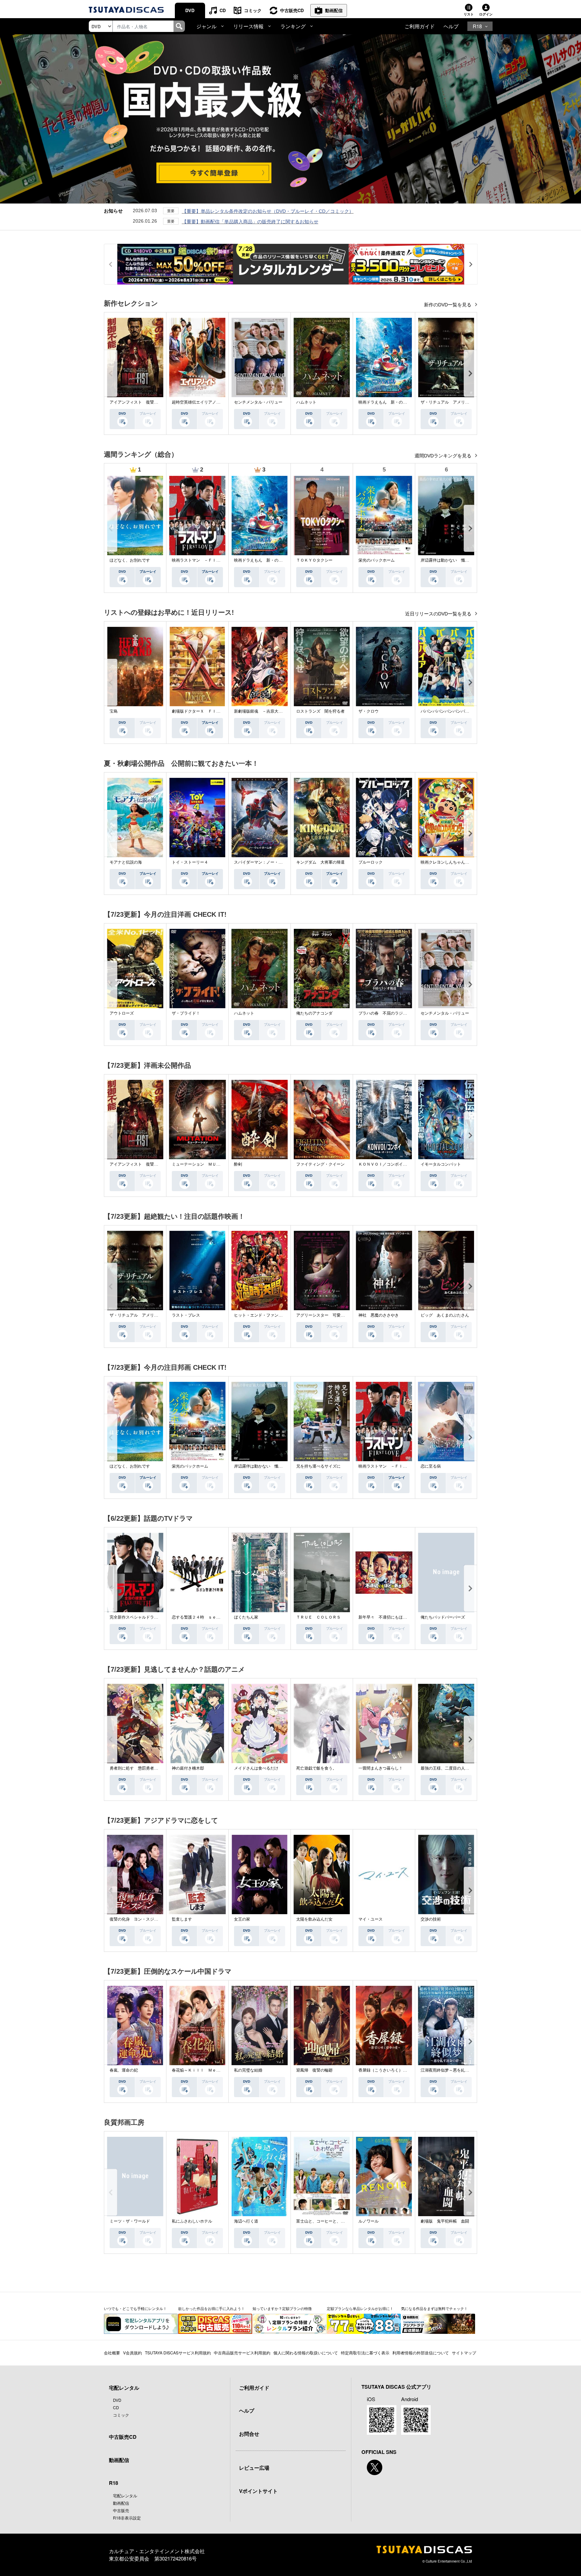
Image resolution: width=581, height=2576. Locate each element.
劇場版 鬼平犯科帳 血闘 (445, 2221)
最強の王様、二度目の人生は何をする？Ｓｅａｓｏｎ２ (471, 1768)
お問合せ (249, 2434)
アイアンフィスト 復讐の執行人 (140, 402)
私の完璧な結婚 (248, 2070)
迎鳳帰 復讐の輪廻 (314, 2070)
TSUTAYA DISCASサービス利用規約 (178, 2353)
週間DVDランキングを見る (444, 456)
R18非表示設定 (127, 2518)
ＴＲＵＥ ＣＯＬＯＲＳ (318, 1617)
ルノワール (369, 2221)
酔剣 (238, 1164)
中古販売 (121, 2510)
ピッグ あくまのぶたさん (445, 1315)
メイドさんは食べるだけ (256, 1768)
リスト (469, 14)
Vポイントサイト (258, 2491)
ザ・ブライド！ (186, 1013)
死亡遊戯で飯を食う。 (316, 1768)
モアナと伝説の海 (126, 862)
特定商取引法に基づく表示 (365, 2353)
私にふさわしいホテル (192, 2221)
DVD (190, 10)
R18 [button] (477, 26)
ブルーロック (371, 862)
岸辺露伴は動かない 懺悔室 (447, 560)
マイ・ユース (371, 1919)
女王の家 (242, 1919)
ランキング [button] (293, 26)
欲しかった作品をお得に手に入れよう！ (211, 2308)
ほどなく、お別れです (130, 560)
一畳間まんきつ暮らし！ (381, 1768)
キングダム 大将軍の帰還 (320, 862)
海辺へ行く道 (246, 2221)
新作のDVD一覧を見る (448, 305)
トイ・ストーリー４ (190, 862)
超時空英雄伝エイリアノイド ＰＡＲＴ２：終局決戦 (220, 402)
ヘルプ (451, 26)
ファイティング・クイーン (320, 1164)
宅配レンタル (125, 2495)
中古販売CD (292, 10)
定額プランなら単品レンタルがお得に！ (360, 2308)
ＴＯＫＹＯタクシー (314, 560)
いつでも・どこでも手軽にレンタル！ (135, 2308)
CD (223, 10)
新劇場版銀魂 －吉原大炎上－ (262, 711)
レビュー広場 (254, 2468)
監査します (182, 1919)
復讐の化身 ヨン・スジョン (136, 1919)
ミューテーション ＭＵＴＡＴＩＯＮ (206, 1164)
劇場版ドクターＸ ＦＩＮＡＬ (200, 711)
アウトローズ (122, 1013)
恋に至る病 (431, 1466)
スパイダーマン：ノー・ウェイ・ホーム (270, 862)
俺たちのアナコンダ (314, 1013)
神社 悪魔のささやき (379, 1315)
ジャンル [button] (206, 26)
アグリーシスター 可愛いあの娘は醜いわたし (339, 1315)
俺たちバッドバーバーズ (443, 1617)
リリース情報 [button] (248, 26)
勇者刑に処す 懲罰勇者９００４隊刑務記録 (150, 1768)
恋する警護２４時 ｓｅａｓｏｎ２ (204, 1617)
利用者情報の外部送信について (421, 2353)
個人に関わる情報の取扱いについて (306, 2353)
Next (470, 373)
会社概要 (112, 2353)
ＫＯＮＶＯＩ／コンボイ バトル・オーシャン (401, 1164)
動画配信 (334, 10)
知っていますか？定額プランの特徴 (282, 2308)
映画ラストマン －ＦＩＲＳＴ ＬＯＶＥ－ (212, 560)
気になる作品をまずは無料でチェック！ (434, 2308)
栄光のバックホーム (377, 560)
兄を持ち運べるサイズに (318, 1466)
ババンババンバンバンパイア (447, 711)
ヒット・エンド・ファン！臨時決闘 (266, 1315)
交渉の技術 (431, 1919)
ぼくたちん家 (246, 1617)
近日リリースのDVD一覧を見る (439, 614)
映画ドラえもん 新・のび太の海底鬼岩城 (397, 402)
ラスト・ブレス (186, 1315)
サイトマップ (464, 2353)
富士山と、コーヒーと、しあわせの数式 (333, 2221)
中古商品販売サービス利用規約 (242, 2353)
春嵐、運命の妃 (124, 2070)
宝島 (114, 711)
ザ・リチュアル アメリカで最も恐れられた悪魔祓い (469, 402)
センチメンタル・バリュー (258, 402)
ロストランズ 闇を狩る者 (320, 711)
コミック (253, 10)
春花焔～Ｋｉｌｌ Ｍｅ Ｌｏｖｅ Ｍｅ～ (212, 2070)
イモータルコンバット (441, 1164)
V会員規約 (132, 2353)
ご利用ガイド (420, 26)
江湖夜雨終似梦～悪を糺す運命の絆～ (455, 2070)
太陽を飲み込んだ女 (314, 1919)
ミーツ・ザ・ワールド (130, 2221)
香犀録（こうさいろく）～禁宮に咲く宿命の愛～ (403, 2070)
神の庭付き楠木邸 (188, 1768)
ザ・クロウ (369, 711)
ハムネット (306, 402)
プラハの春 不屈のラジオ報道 (387, 1013)
